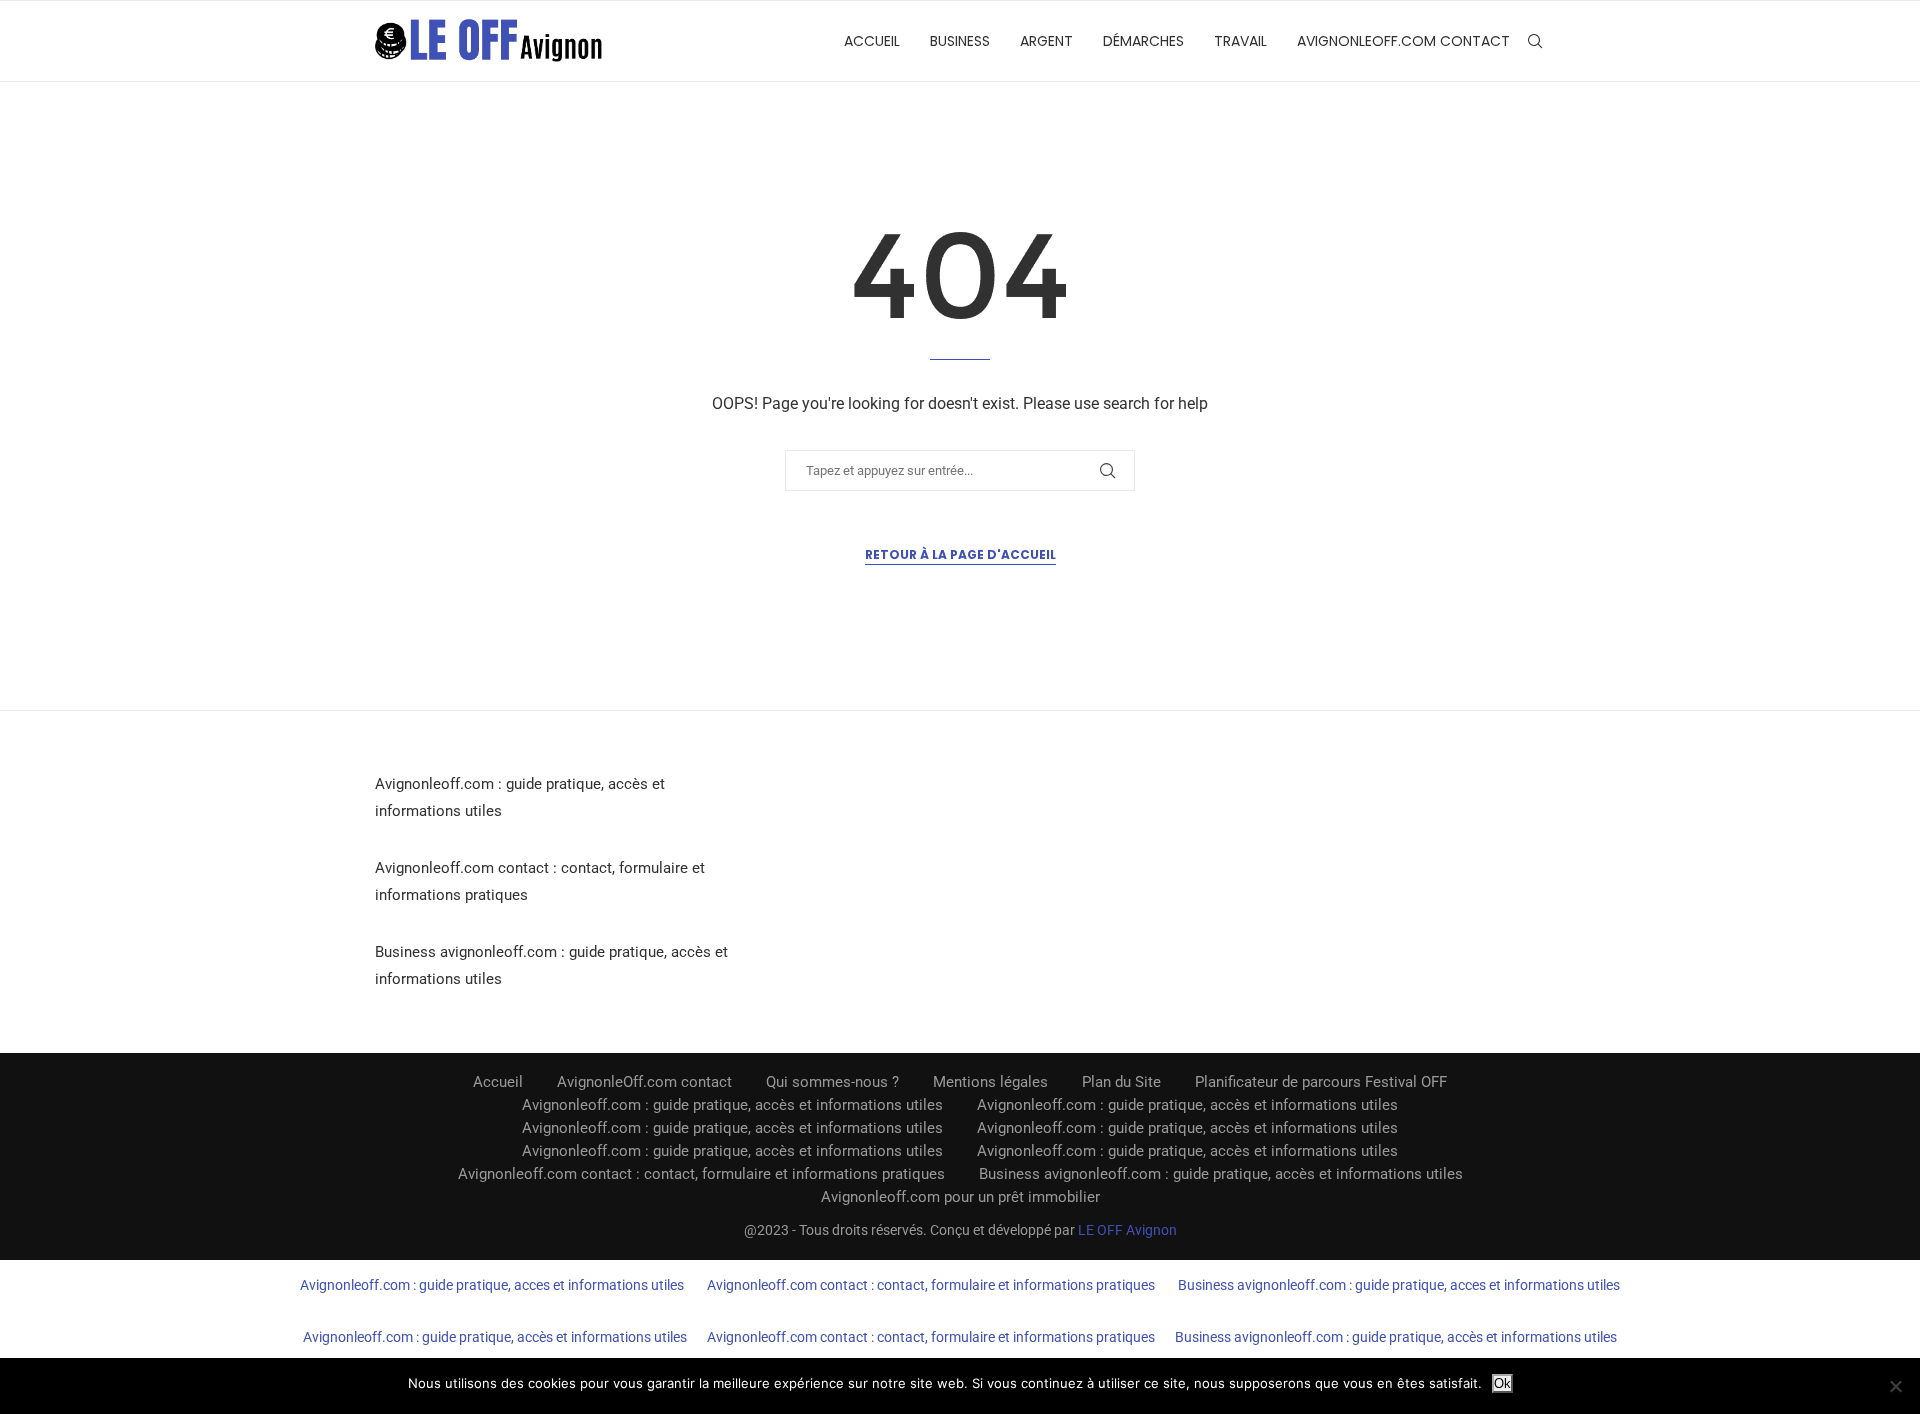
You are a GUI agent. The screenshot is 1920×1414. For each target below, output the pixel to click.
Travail (1240, 41)
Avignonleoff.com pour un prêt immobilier (960, 1197)
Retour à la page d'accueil (960, 554)
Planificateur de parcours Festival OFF (1321, 1082)
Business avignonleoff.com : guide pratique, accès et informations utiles (1221, 1174)
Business (960, 41)
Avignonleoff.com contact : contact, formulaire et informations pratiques (701, 1174)
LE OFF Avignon (1127, 1230)
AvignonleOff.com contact (1403, 41)
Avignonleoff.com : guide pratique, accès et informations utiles (732, 1105)
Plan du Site (1121, 1082)
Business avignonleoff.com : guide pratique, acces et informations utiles (1399, 1285)
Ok (1502, 1383)
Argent (1046, 41)
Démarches (1143, 41)
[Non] (1895, 1386)
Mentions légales (990, 1082)
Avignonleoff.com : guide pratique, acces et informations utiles (492, 1285)
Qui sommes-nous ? (832, 1082)
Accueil (872, 41)
